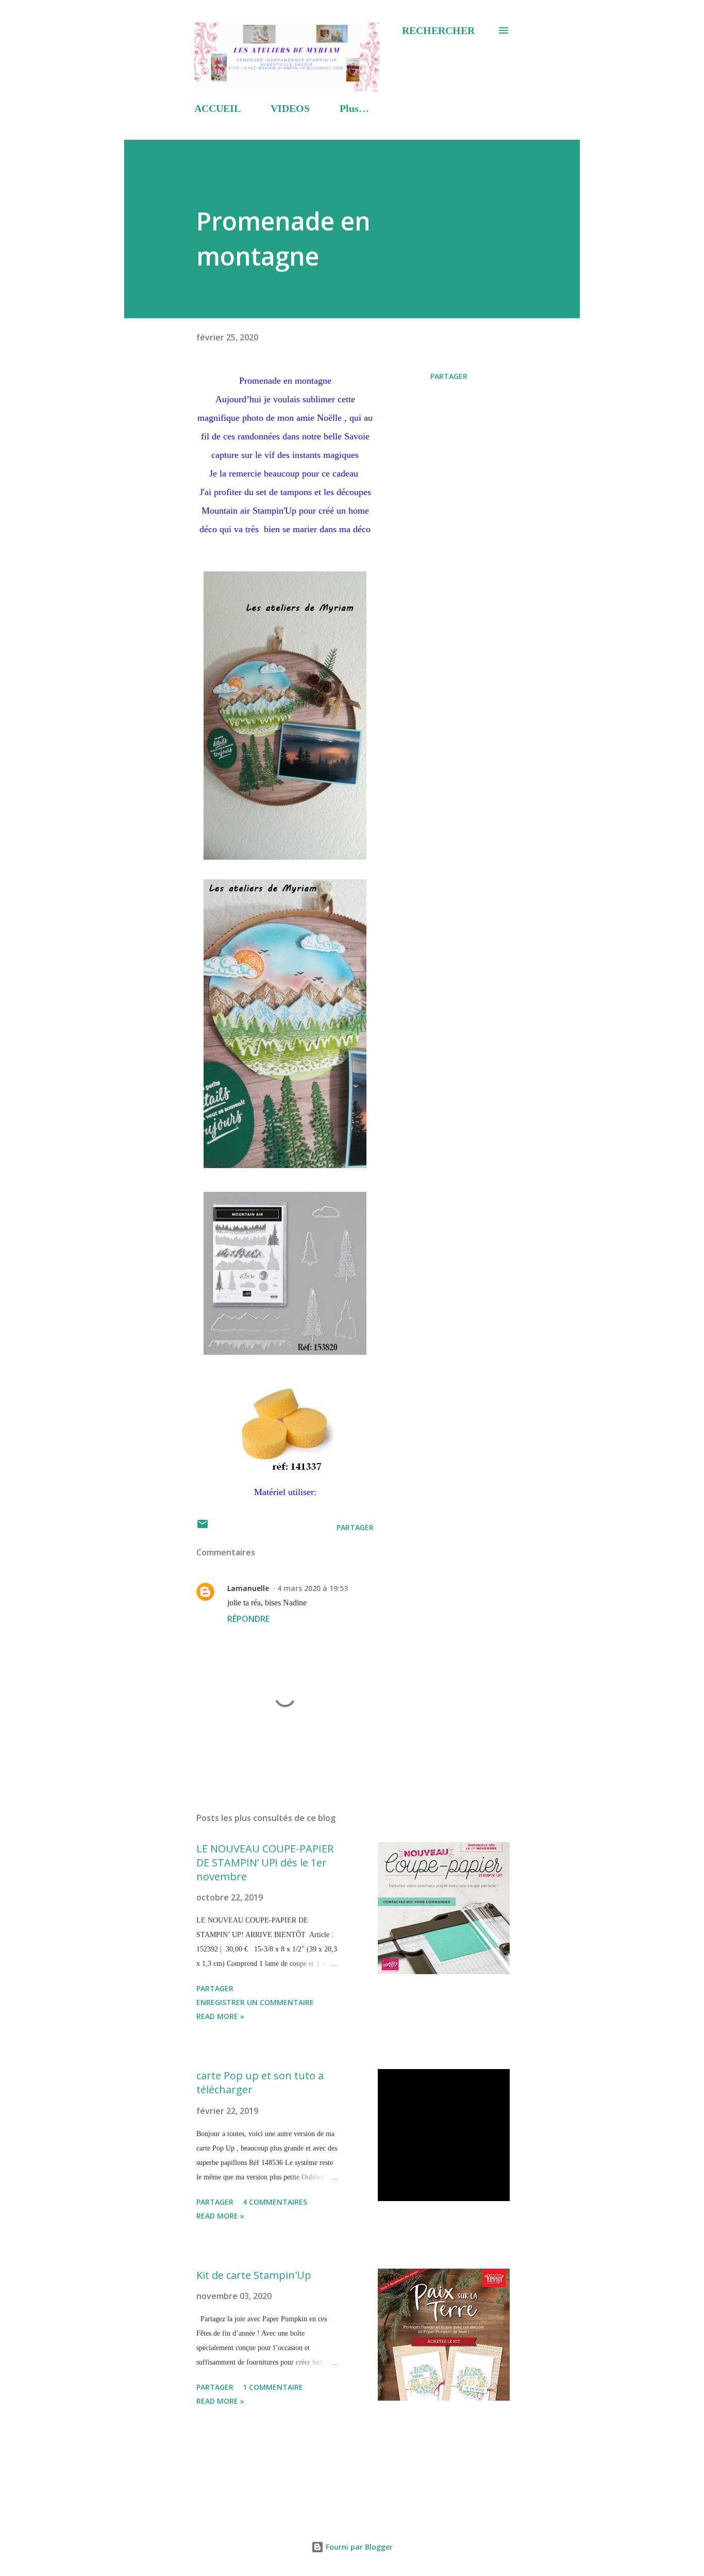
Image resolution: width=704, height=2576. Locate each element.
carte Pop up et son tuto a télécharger (260, 2082)
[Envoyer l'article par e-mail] (203, 1527)
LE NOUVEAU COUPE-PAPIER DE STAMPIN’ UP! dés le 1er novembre (265, 1862)
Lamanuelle (248, 1588)
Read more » (220, 2016)
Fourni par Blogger (358, 2547)
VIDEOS (290, 108)
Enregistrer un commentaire (255, 2002)
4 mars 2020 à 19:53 (313, 1588)
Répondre (248, 1619)
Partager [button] (449, 376)
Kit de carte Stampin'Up (254, 2275)
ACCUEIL (217, 108)
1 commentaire (273, 2387)
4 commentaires (275, 2202)
